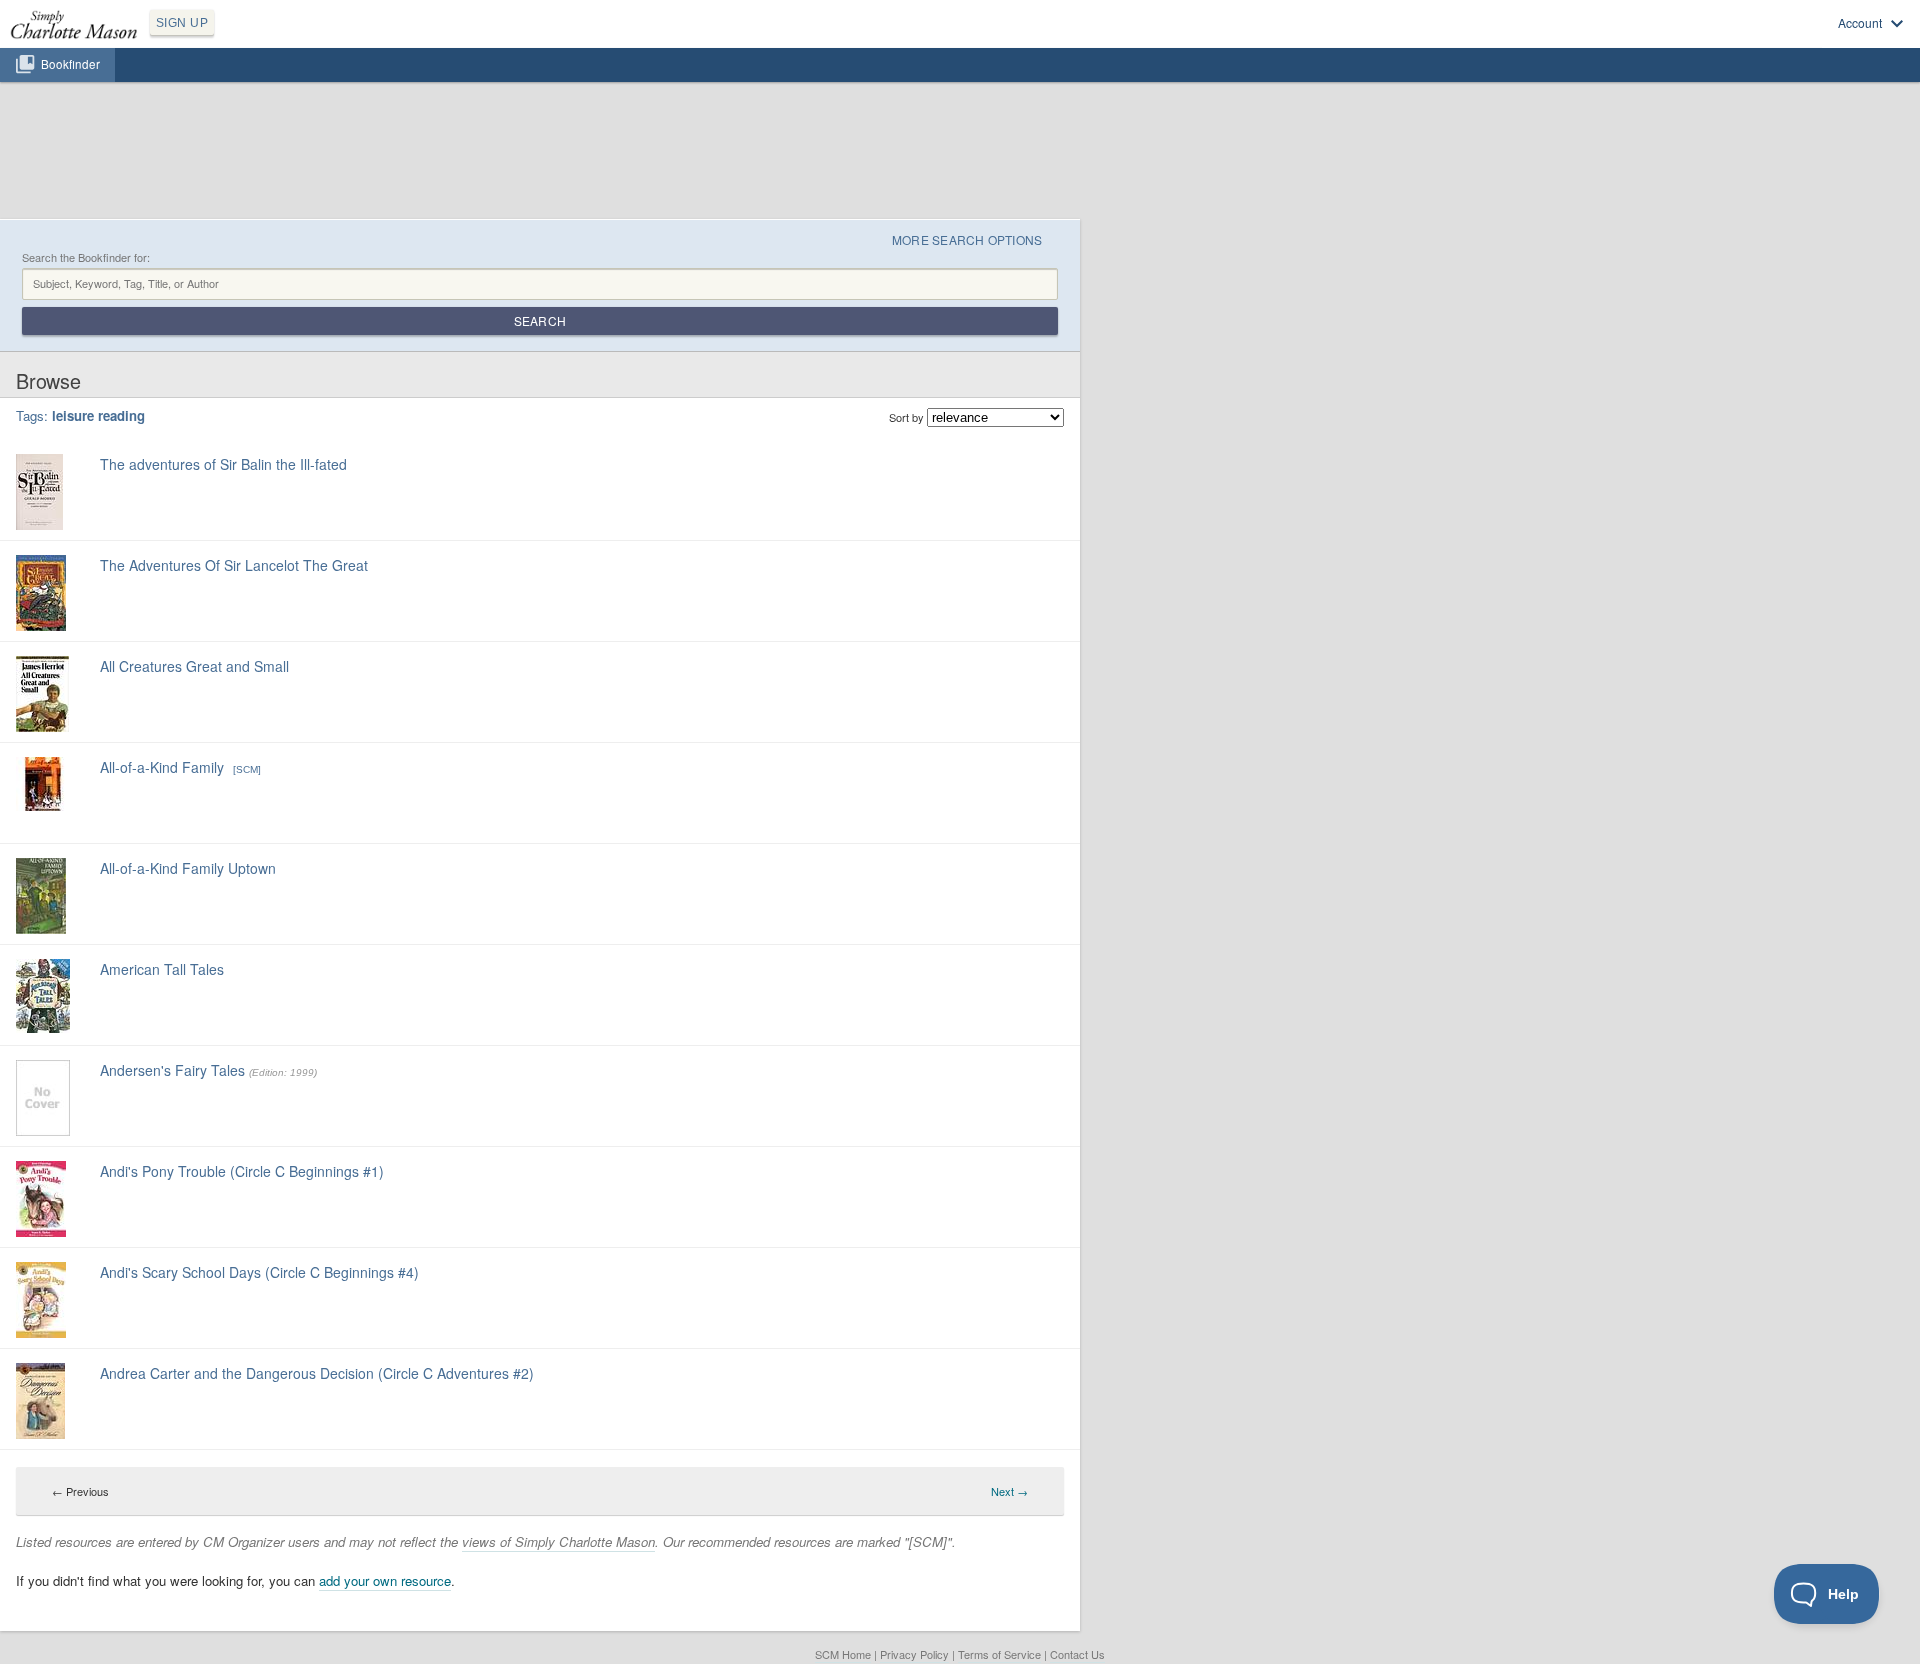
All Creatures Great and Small (194, 666)
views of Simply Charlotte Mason (558, 1541)
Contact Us (1077, 1654)
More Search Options (967, 239)
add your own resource (385, 1580)
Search (540, 320)
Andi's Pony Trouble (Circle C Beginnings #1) (242, 1171)
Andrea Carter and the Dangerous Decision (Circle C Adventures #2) (317, 1373)
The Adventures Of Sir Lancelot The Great (234, 565)
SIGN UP (182, 23)
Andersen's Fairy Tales (174, 1070)
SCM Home (843, 1654)
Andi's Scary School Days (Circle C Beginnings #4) (259, 1272)
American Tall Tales (162, 969)
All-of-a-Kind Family (164, 767)
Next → (1009, 1491)
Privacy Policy (914, 1654)
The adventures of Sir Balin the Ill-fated (223, 464)
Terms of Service (999, 1654)
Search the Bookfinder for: (86, 257)
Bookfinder (70, 64)
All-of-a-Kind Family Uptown (188, 868)
